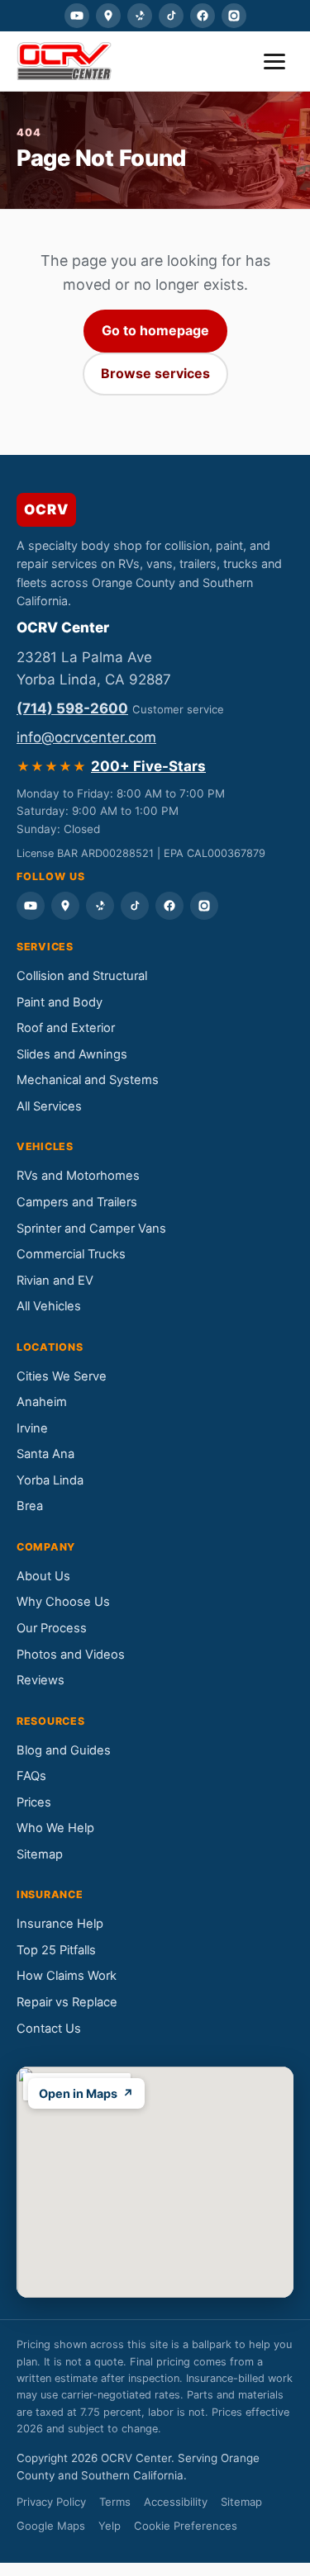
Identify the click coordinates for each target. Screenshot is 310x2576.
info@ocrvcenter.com (86, 737)
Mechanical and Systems (88, 1080)
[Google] (108, 16)
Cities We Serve (62, 1376)
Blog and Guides (64, 1750)
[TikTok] (171, 16)
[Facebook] (203, 16)
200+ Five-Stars (148, 766)
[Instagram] (234, 16)
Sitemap (40, 1854)
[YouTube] (77, 16)
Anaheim (42, 1402)
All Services (49, 1106)
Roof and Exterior (66, 1028)
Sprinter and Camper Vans (91, 1229)
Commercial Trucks (71, 1254)
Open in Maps (86, 2093)
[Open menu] (274, 62)
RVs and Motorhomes (78, 1176)
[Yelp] (140, 16)
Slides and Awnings (72, 1054)
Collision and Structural (82, 976)
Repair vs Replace (67, 2002)
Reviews (41, 1680)
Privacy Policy (51, 2502)
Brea (30, 1506)
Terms (115, 2502)
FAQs (31, 1776)
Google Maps (51, 2526)
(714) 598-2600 (72, 708)
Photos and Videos (71, 1655)
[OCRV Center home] (64, 61)
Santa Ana (45, 1454)
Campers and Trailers (77, 1202)
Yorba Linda (50, 1480)
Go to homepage (155, 330)
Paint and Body (60, 1002)
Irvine (32, 1428)
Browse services (155, 373)
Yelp (110, 2526)
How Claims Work (67, 1976)
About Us (43, 1576)
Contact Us (49, 2029)
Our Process (52, 1628)
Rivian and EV (55, 1281)
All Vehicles (49, 1306)
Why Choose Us (63, 1602)
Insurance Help (60, 1924)
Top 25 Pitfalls (56, 1950)
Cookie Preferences (186, 2526)
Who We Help (55, 1828)
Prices (34, 1802)
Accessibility (176, 2502)
